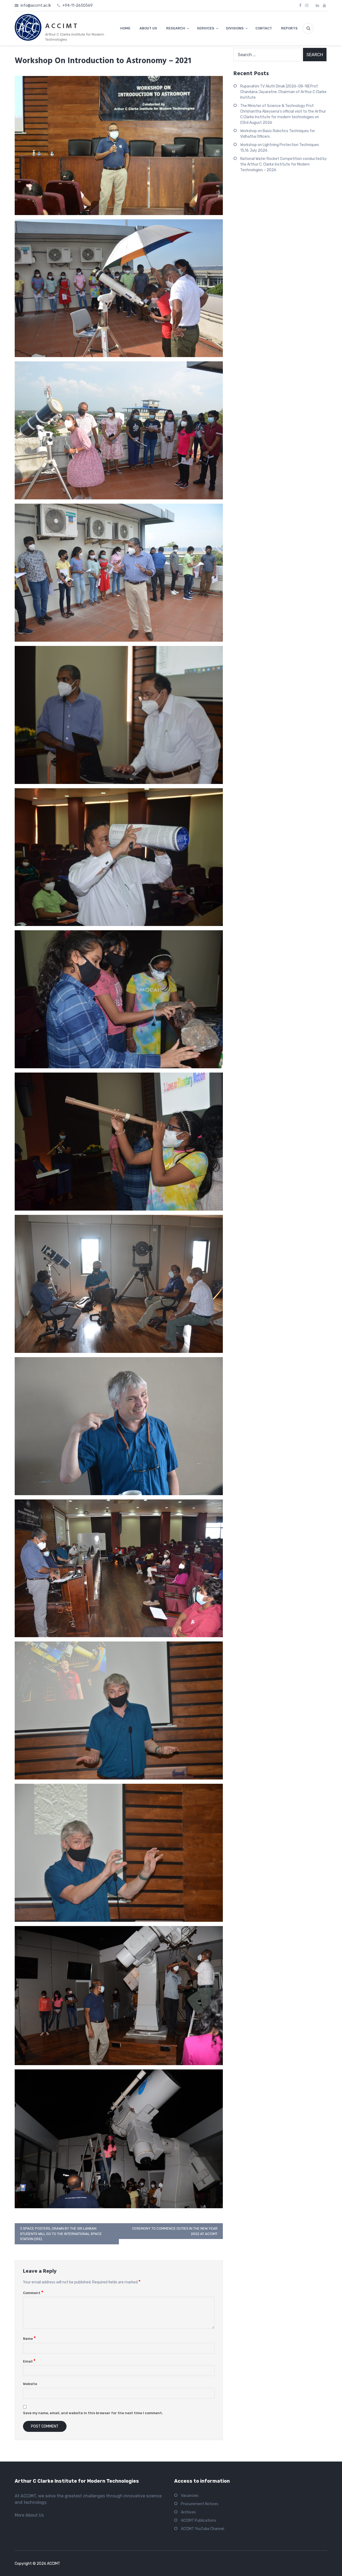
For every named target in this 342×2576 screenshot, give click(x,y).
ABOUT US (148, 28)
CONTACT (264, 28)
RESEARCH (176, 28)
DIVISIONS (235, 28)
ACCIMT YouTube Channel (203, 2529)
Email (29, 2361)
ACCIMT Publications (199, 2521)
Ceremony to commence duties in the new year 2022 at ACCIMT (175, 2231)
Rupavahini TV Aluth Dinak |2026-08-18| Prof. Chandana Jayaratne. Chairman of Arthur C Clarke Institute (283, 92)
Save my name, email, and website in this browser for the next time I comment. (93, 2413)
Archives (188, 2512)
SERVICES (206, 28)
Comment (33, 2293)
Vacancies (190, 2496)
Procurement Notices (200, 2504)
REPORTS (289, 28)
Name (29, 2339)
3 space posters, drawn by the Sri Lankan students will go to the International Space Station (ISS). (61, 2234)
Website (30, 2384)
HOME (125, 28)
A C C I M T (61, 26)
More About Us (29, 2515)
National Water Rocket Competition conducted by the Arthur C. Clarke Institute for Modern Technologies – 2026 (283, 164)
